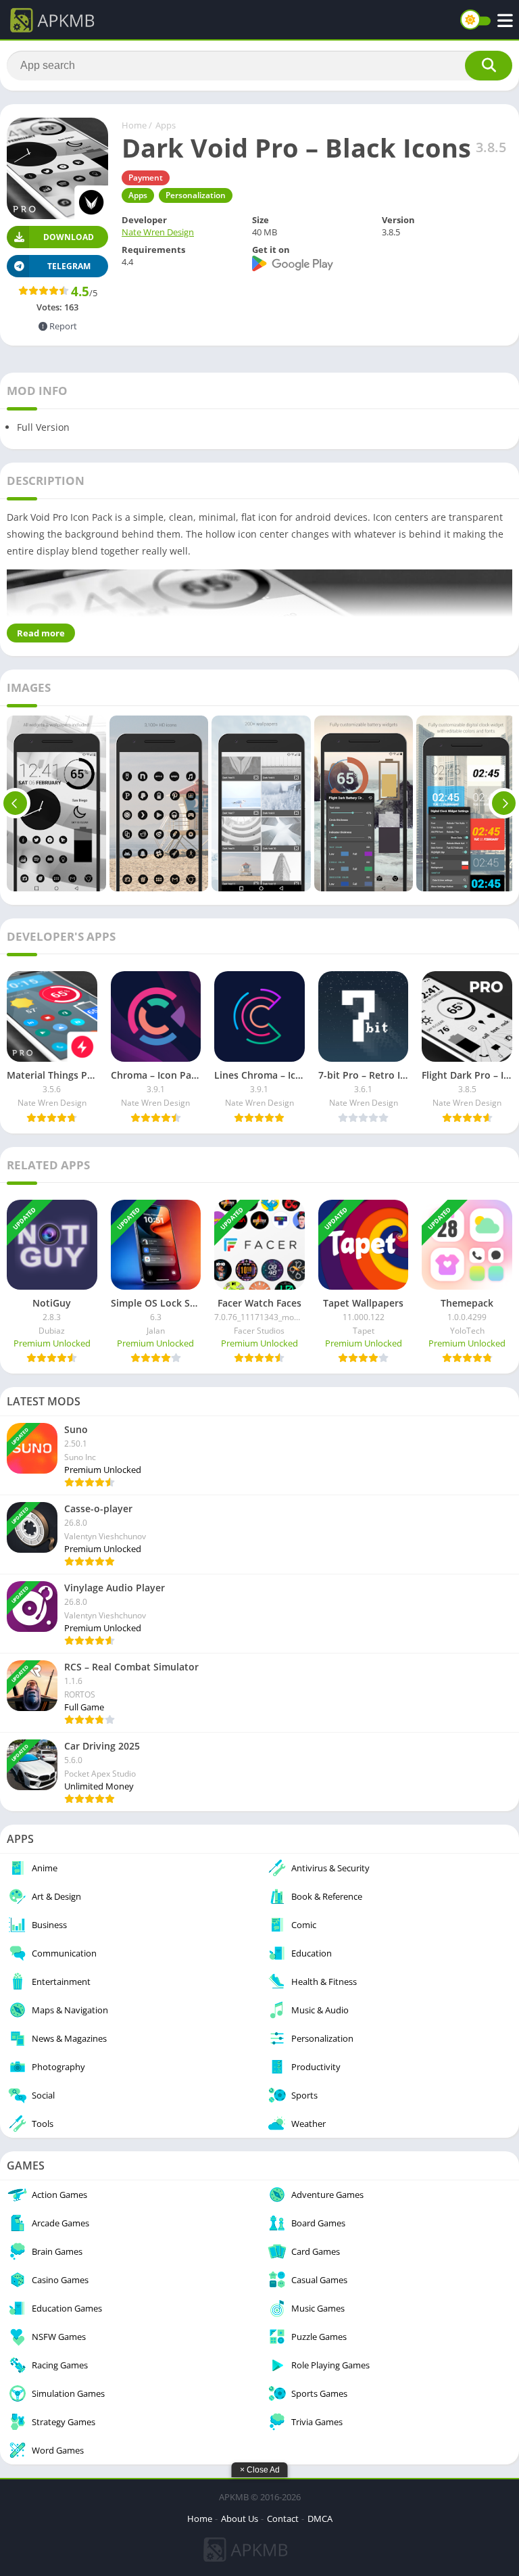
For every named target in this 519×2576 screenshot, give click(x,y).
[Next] (504, 803)
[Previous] (15, 803)
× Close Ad (260, 2470)
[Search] (489, 66)
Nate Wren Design (158, 232)
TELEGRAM (69, 266)
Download (69, 237)
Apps (166, 125)
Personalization (196, 195)
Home (134, 125)
